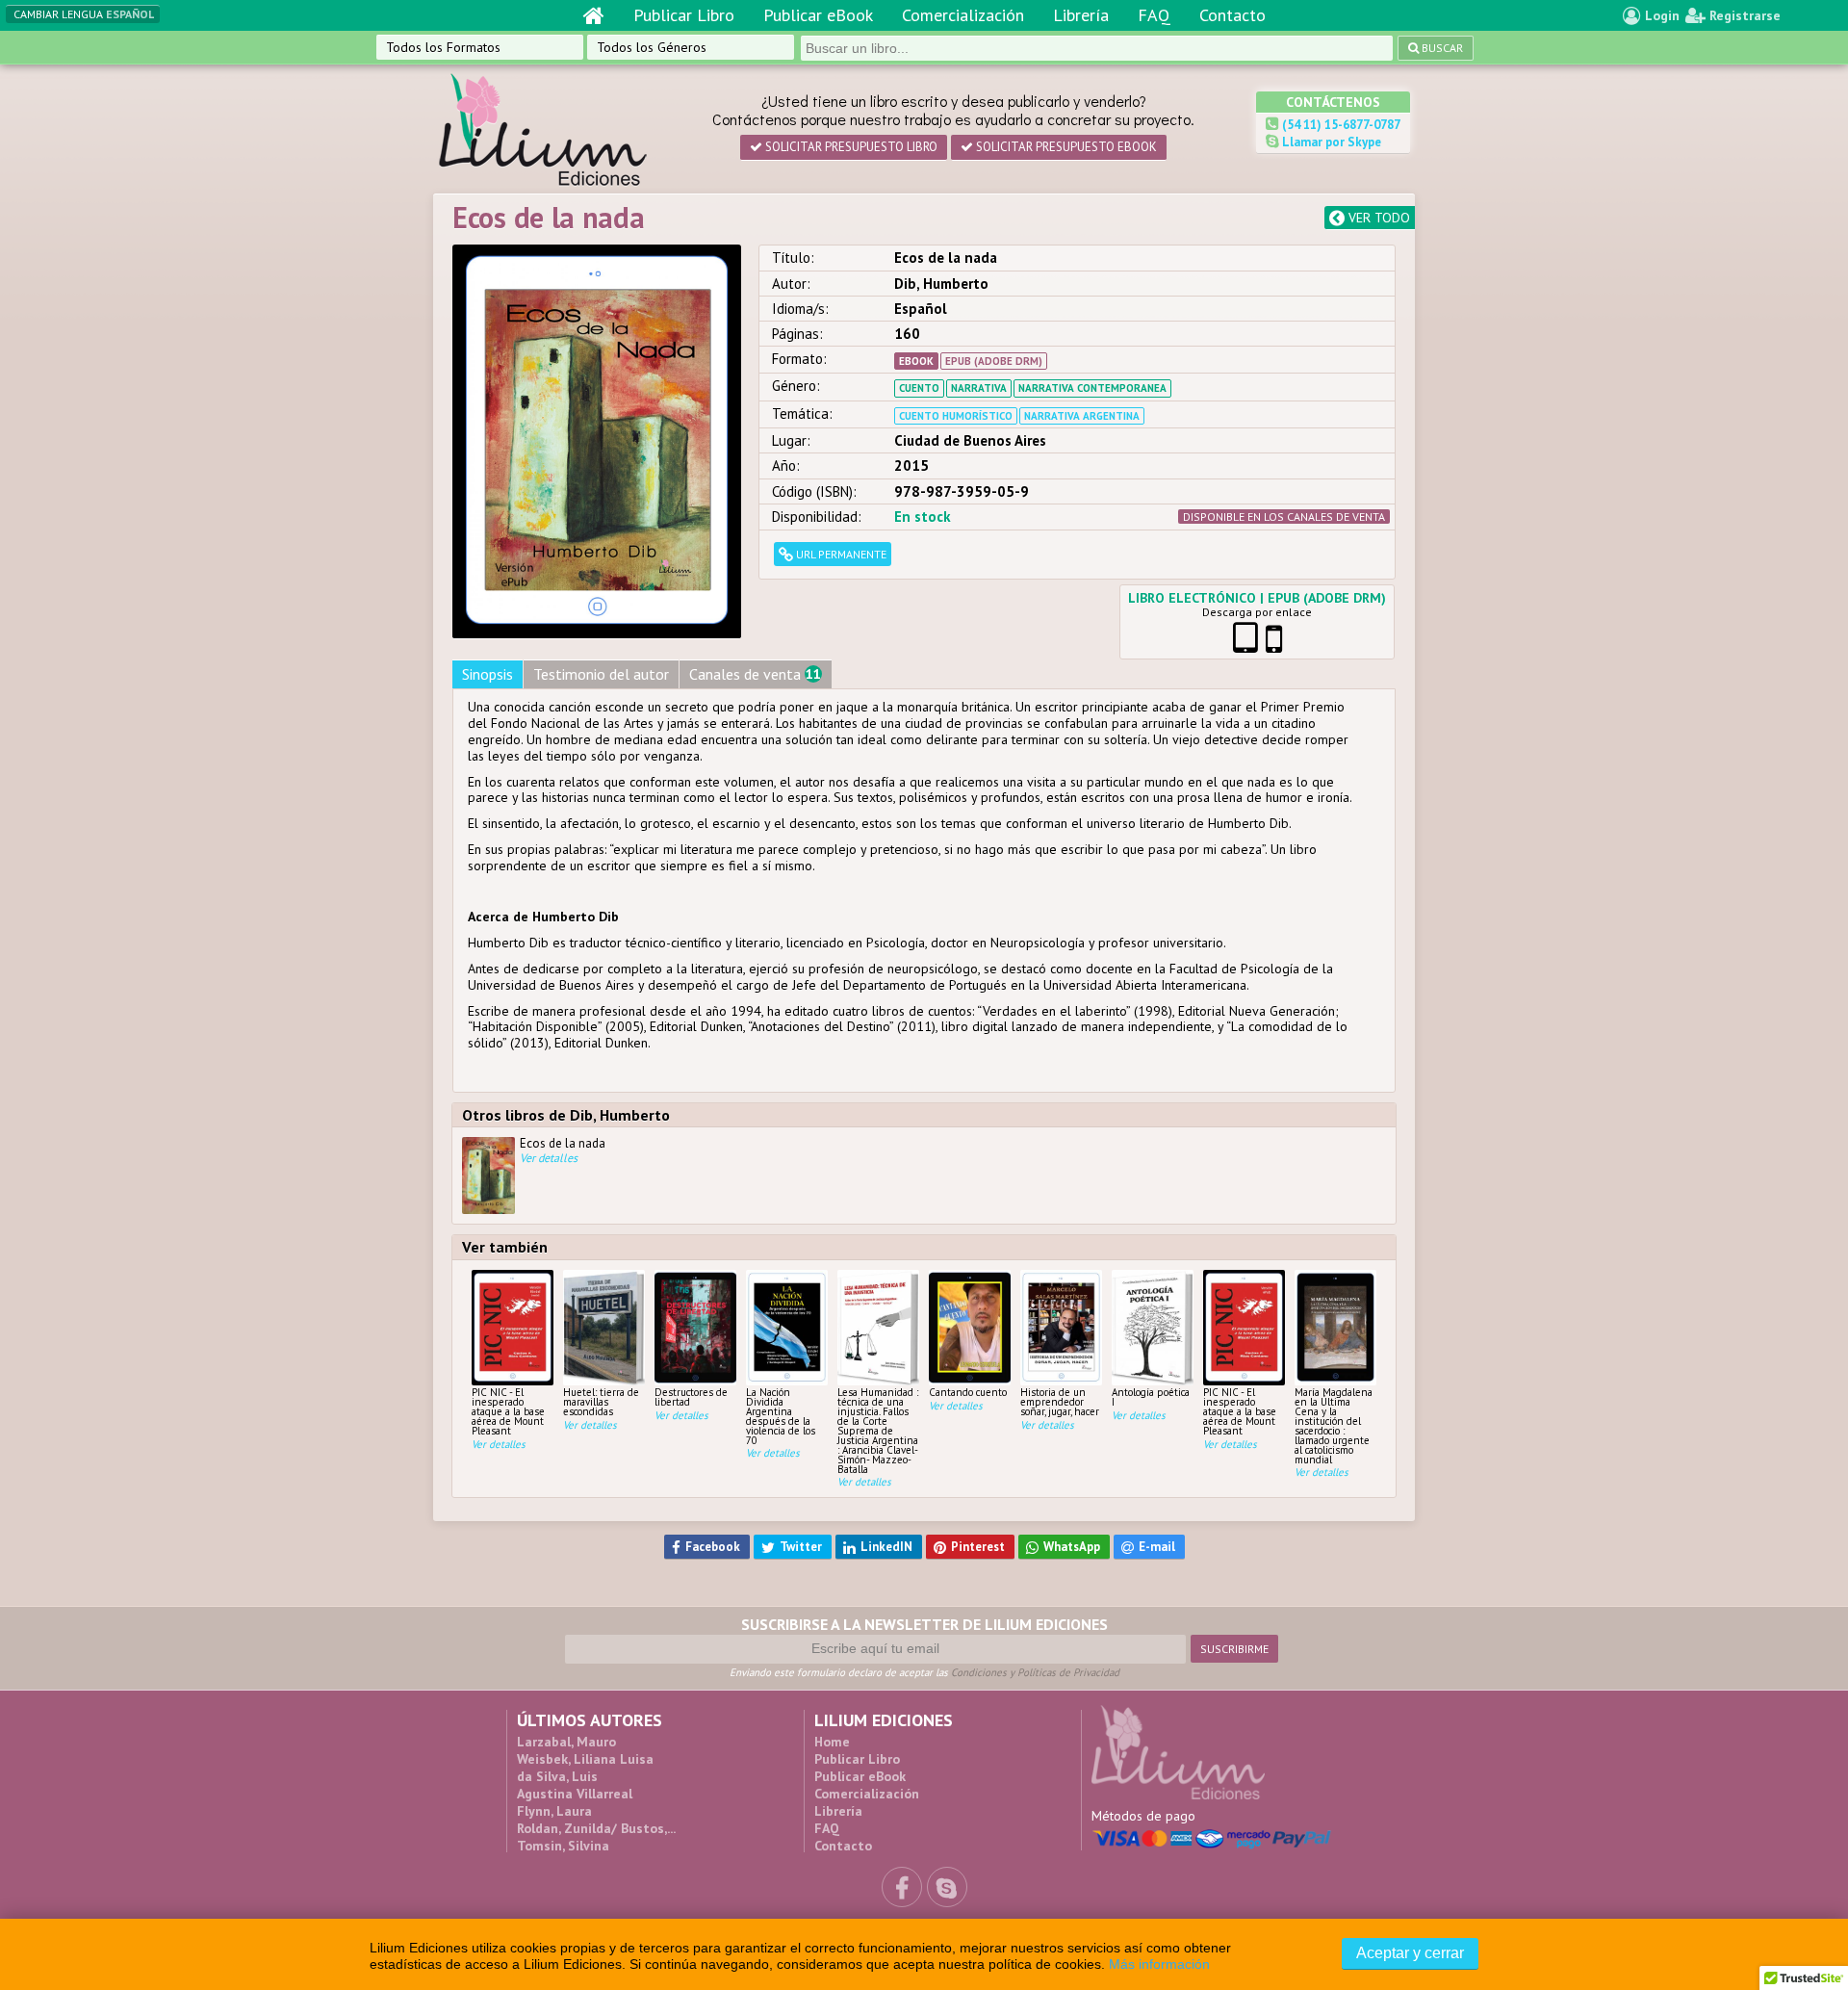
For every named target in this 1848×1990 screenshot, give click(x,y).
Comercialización (963, 15)
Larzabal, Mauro (566, 1742)
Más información (1159, 1964)
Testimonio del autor (601, 674)
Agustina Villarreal (575, 1794)
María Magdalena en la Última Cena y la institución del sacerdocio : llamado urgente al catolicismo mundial (1334, 1425)
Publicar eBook (818, 15)
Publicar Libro (684, 15)
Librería (1081, 15)
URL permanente (840, 554)
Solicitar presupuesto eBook (1065, 147)
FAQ (1154, 15)
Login (1660, 15)
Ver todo (1377, 218)
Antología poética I (1151, 1396)
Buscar (1441, 48)
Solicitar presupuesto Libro (850, 147)
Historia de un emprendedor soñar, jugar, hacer (1060, 1401)
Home (832, 1742)
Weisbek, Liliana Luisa (585, 1759)
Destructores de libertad (691, 1396)
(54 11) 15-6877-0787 (1340, 125)
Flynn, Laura (554, 1811)
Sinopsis (488, 674)
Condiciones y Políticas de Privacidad (1035, 1672)
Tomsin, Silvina (563, 1846)
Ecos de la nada (563, 1151)
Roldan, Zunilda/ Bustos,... (596, 1828)
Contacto (1232, 15)
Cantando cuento (968, 1392)
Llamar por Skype (1330, 142)
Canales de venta (755, 674)
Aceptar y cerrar (1410, 1953)
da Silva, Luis (557, 1776)
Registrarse (1743, 15)
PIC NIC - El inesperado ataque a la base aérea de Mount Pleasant (508, 1410)
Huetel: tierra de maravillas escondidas (601, 1401)
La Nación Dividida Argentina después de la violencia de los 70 (781, 1415)
